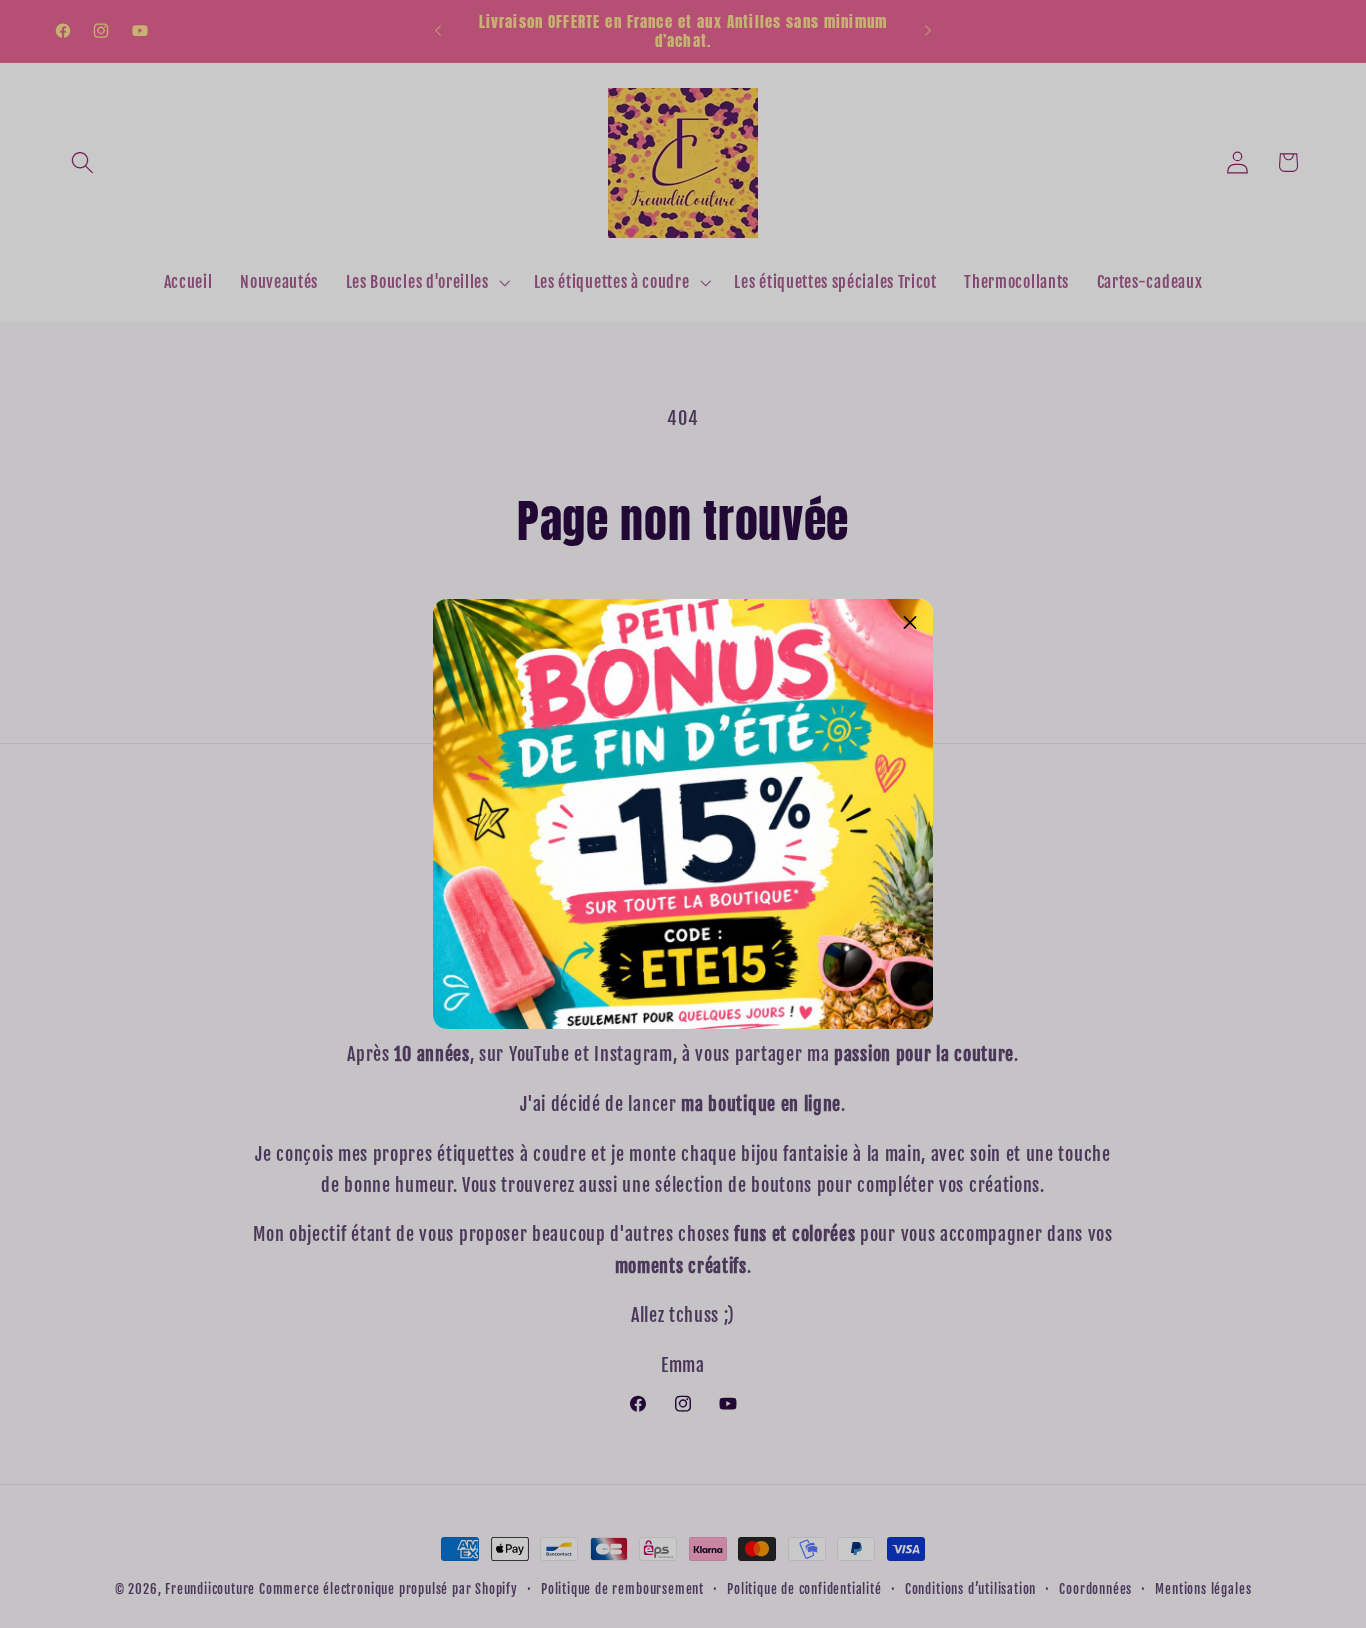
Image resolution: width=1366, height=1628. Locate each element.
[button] (910, 622)
